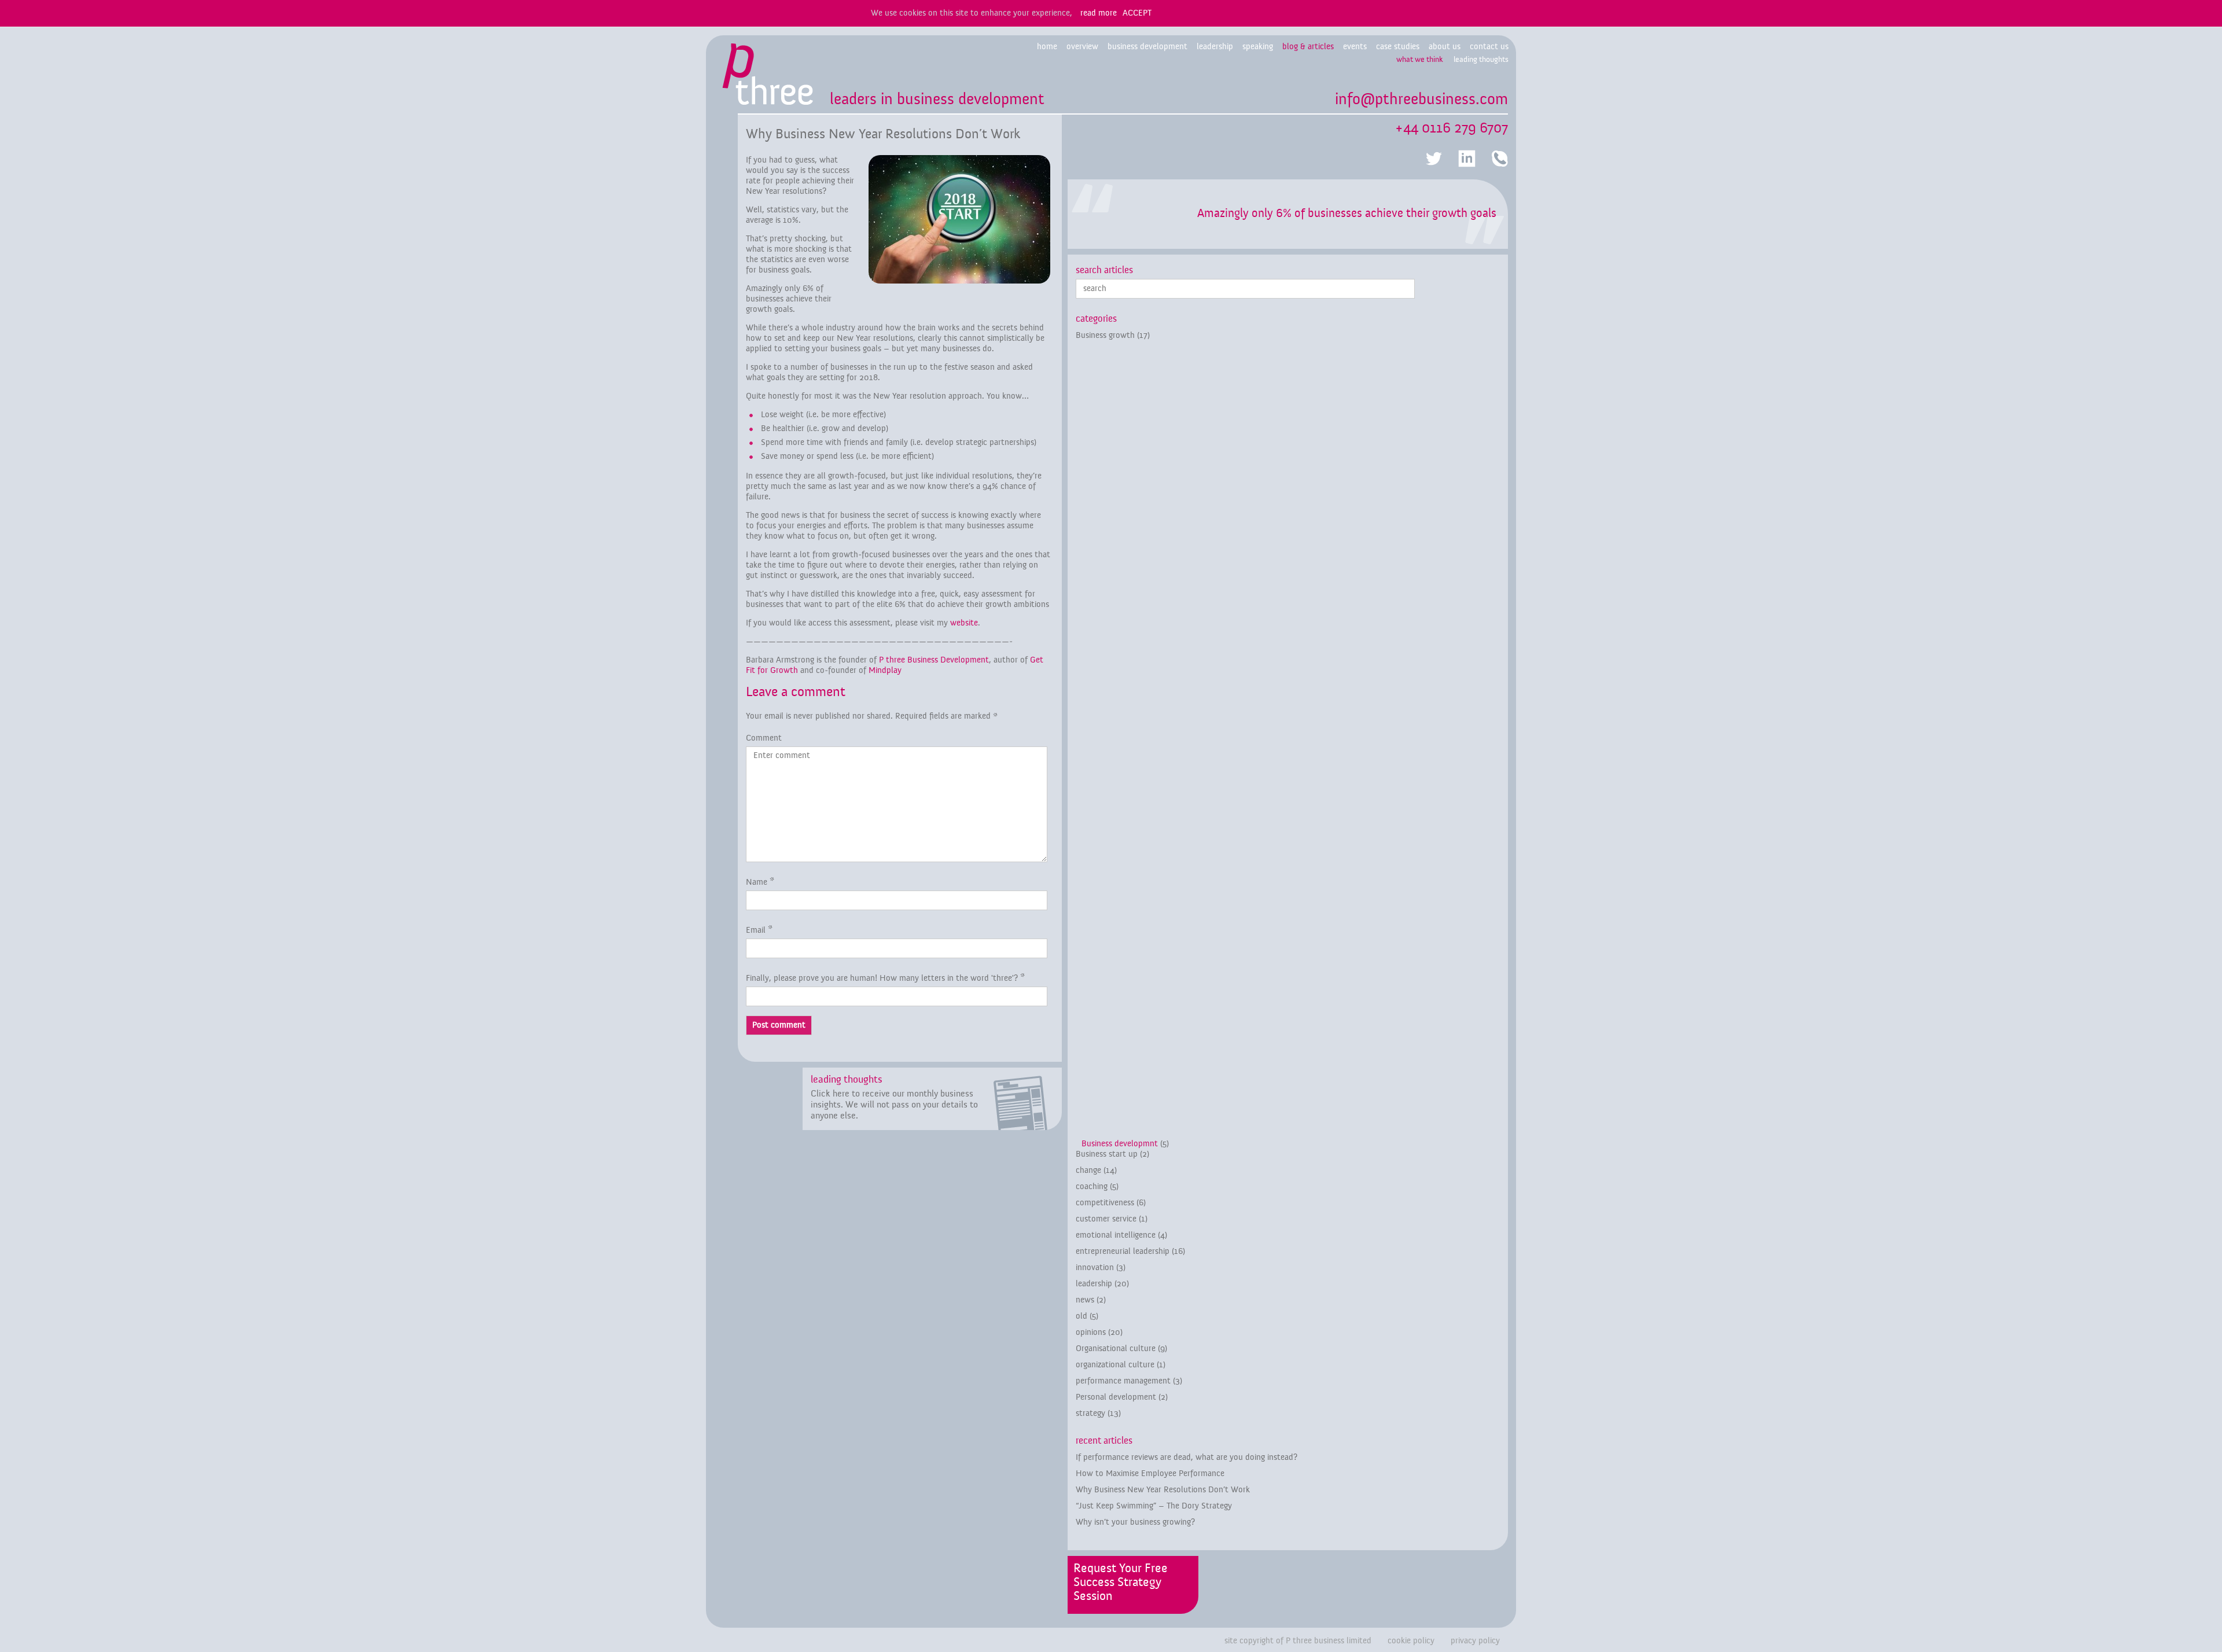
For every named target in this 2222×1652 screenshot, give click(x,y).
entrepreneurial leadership (1123, 1251)
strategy (1090, 1413)
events (1355, 47)
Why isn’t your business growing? (1135, 1522)
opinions (1091, 1332)
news (1085, 1300)
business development (1147, 47)
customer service (1106, 1219)
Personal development (1116, 1397)
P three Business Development (934, 660)
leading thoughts (1481, 60)
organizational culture (1115, 1365)
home (1047, 47)
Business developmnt (1120, 1144)
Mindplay (885, 670)
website (964, 623)
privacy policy (1475, 1641)
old (1081, 1316)
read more (1099, 13)
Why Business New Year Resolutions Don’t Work (1163, 1490)
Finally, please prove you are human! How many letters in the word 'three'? (882, 978)
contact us (1489, 47)
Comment (764, 738)
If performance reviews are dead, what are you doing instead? (1187, 1457)
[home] (768, 78)
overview (1082, 47)
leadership (1215, 47)
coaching (1092, 1186)
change (1088, 1170)
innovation (1095, 1267)
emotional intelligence (1116, 1235)
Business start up (1107, 1154)
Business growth (1105, 335)
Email (756, 930)
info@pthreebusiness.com (1421, 100)
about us (1445, 47)
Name (757, 882)
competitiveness (1105, 1203)
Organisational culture (1116, 1349)
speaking (1258, 47)
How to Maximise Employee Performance (1150, 1473)
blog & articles (1308, 47)
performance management (1123, 1381)
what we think (1420, 60)
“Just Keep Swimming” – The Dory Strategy (1154, 1506)
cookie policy (1411, 1641)
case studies (1398, 47)
